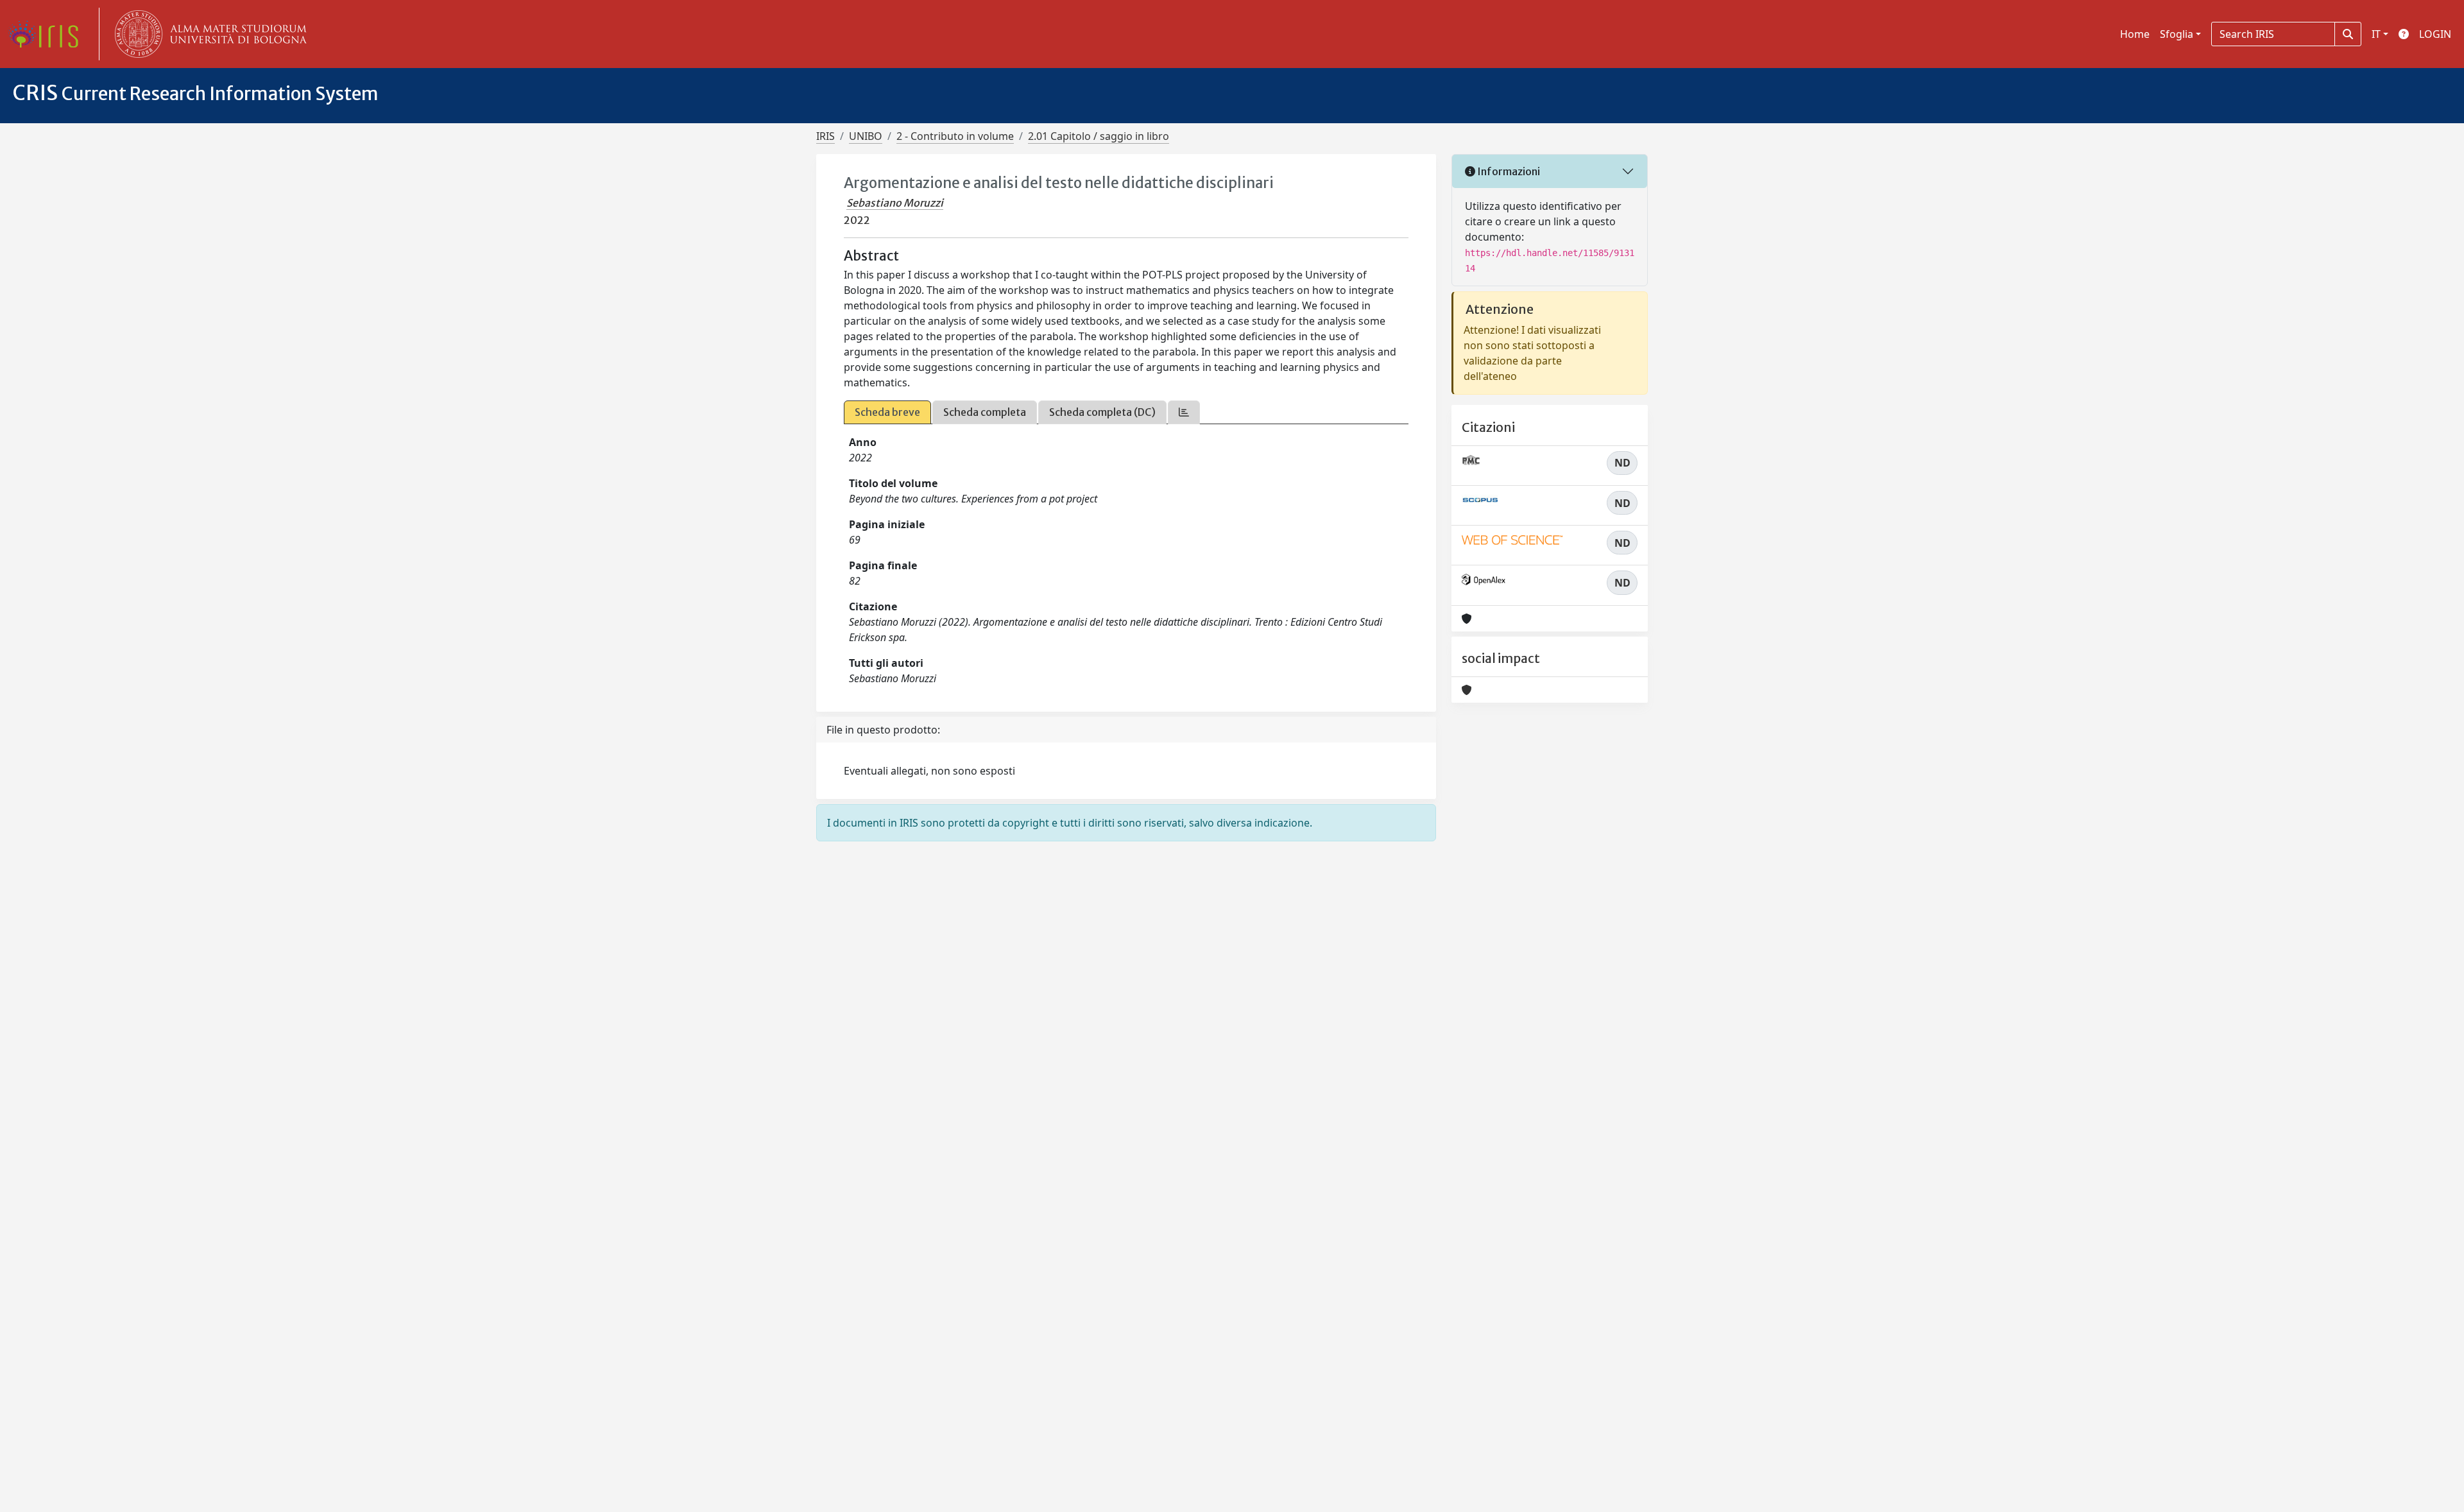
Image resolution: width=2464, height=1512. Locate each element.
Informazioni (1508, 171)
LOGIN (2435, 34)
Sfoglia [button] (2177, 34)
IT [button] (2376, 34)
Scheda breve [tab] (887, 412)
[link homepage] (48, 34)
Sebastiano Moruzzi (895, 203)
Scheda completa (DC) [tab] (1102, 412)
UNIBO (866, 136)
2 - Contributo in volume (955, 136)
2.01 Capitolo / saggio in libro (1099, 136)
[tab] (1184, 412)
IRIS (826, 136)
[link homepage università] (208, 34)
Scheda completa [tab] (985, 412)
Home (2135, 34)
